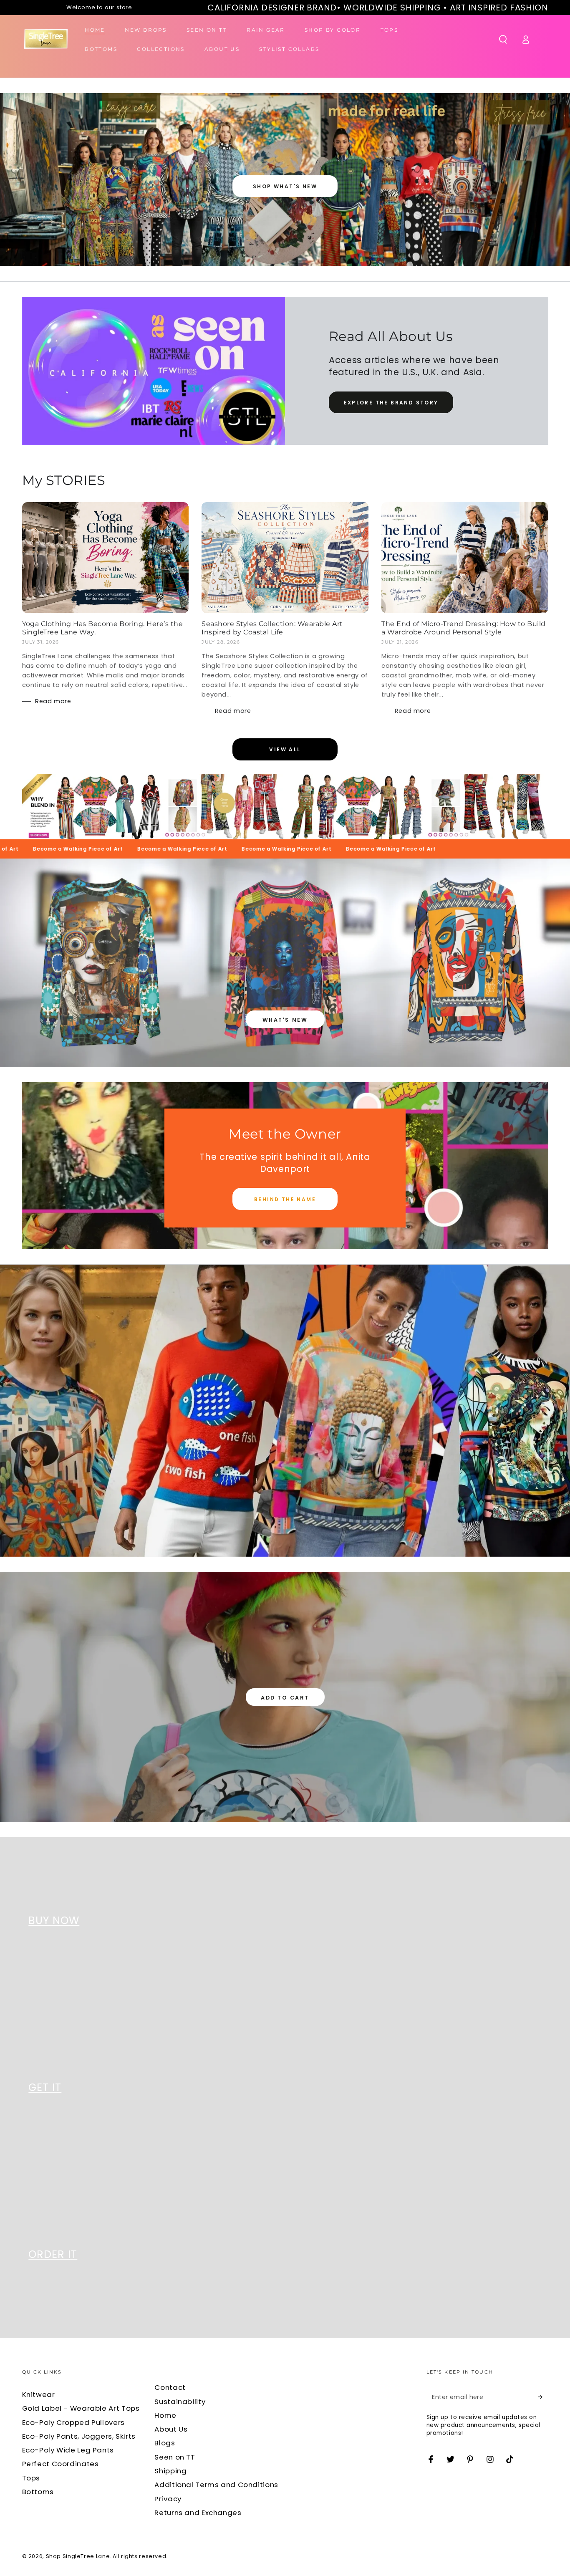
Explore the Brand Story (391, 403)
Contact (170, 2387)
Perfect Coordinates (61, 2464)
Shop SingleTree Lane (78, 2556)
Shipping (170, 2471)
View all (285, 749)
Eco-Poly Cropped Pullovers (73, 2422)
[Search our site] (503, 39)
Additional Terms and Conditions (216, 2485)
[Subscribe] (543, 2397)
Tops (31, 2478)
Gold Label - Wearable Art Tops (81, 2408)
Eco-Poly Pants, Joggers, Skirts (79, 2436)
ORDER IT (53, 2254)
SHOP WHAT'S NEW (285, 186)
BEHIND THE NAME (285, 1199)
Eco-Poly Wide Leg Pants (68, 2450)
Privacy (168, 2499)
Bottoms (38, 2492)
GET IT (45, 2087)
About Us (171, 2429)
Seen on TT (175, 2457)
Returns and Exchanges (198, 2513)
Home (165, 2415)
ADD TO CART (285, 1698)
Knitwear (39, 2394)
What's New (285, 1020)
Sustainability (180, 2402)
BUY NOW (54, 1921)
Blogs (165, 2443)
